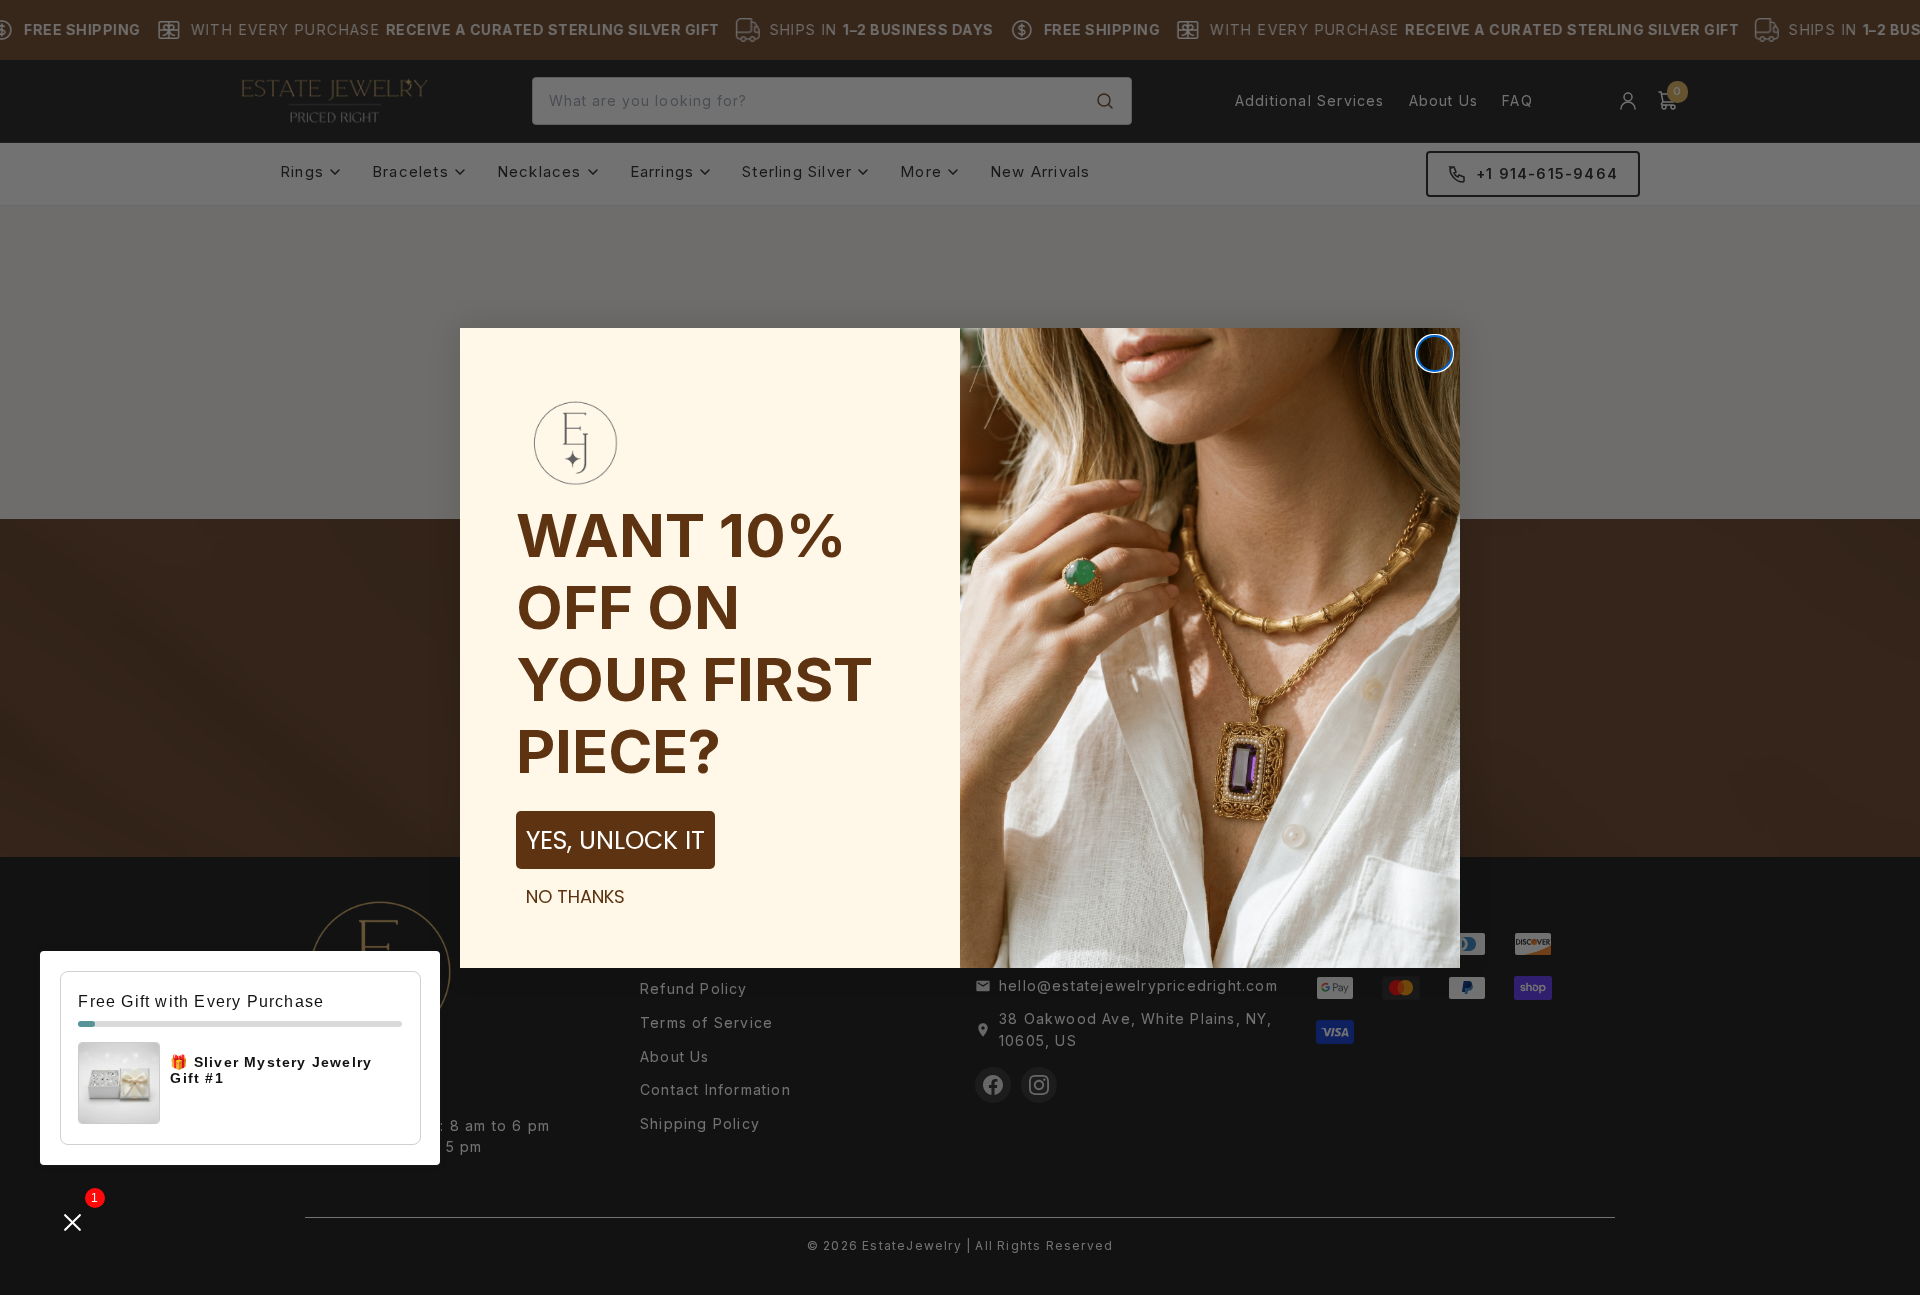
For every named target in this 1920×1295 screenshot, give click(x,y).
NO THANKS (575, 897)
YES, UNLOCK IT (615, 840)
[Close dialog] (1434, 353)
